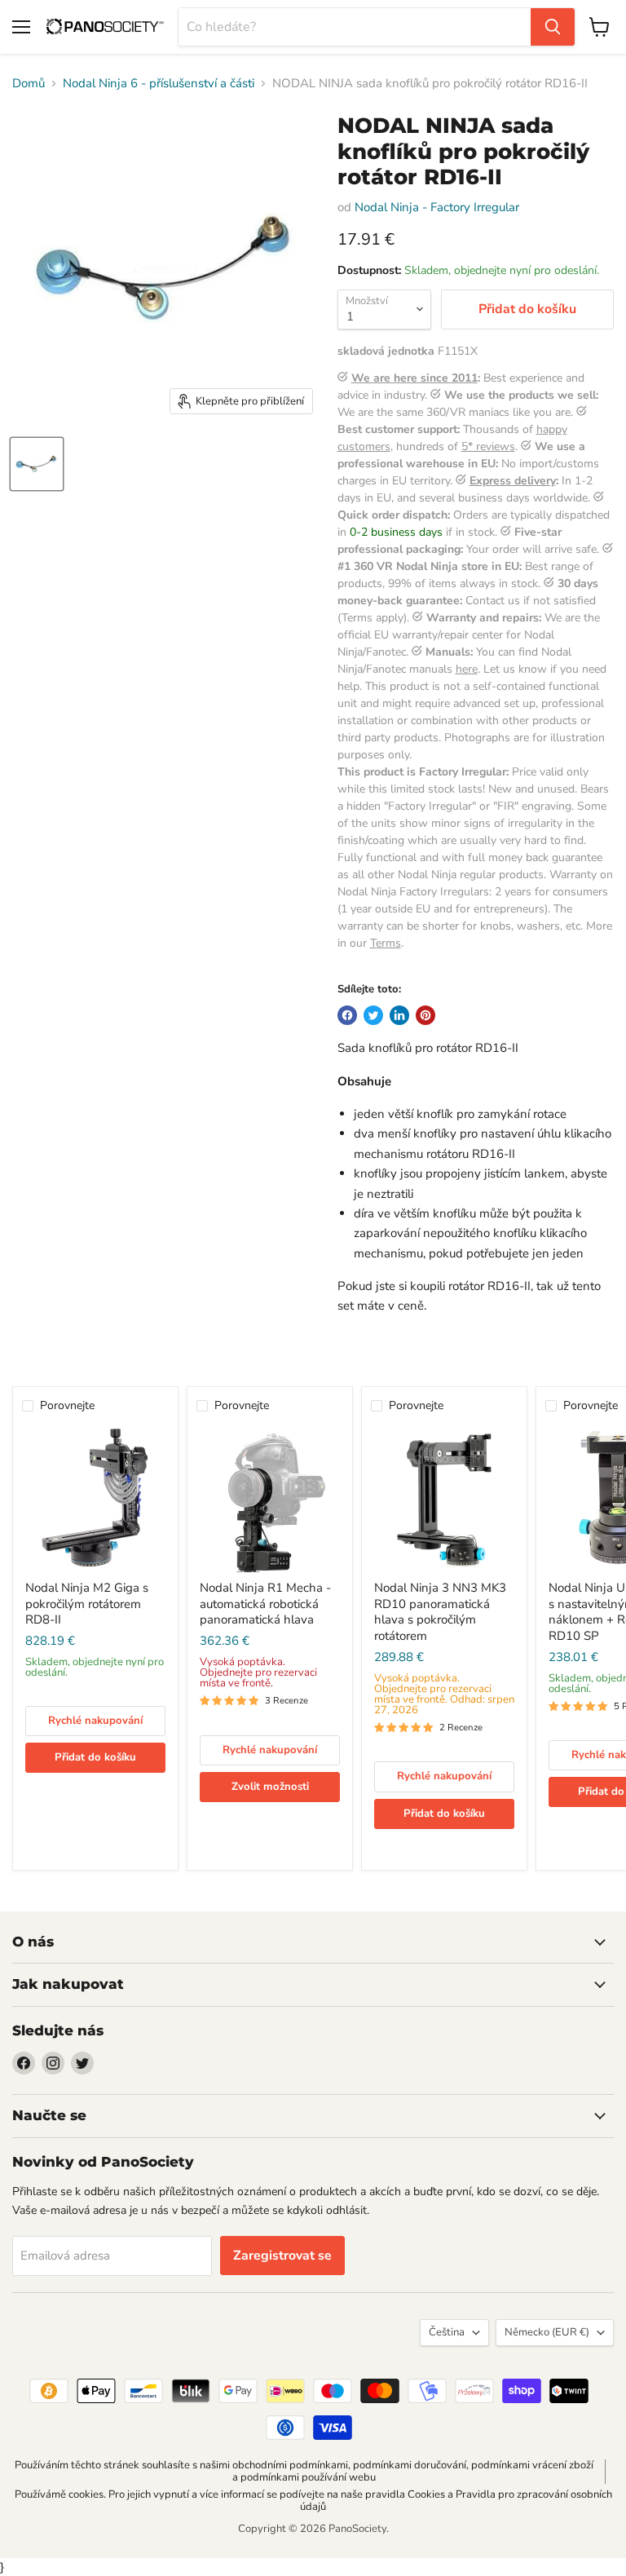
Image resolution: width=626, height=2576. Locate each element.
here (467, 669)
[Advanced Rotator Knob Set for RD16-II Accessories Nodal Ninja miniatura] (37, 464)
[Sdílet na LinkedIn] (399, 1015)
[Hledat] (553, 27)
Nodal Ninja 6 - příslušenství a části (159, 84)
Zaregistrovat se (282, 2256)
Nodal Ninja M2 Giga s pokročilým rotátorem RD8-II (87, 1604)
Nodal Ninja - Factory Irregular (437, 207)
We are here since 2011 (414, 378)
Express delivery (513, 481)
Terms (386, 943)
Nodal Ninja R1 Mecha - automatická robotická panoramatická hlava (265, 1604)
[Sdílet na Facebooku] (347, 1015)
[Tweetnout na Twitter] (373, 1015)
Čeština (447, 2332)
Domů (29, 84)
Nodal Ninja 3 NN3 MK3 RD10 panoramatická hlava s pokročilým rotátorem (440, 1612)
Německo (547, 2332)
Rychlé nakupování (95, 1721)
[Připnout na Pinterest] (425, 1015)
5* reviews (488, 446)
